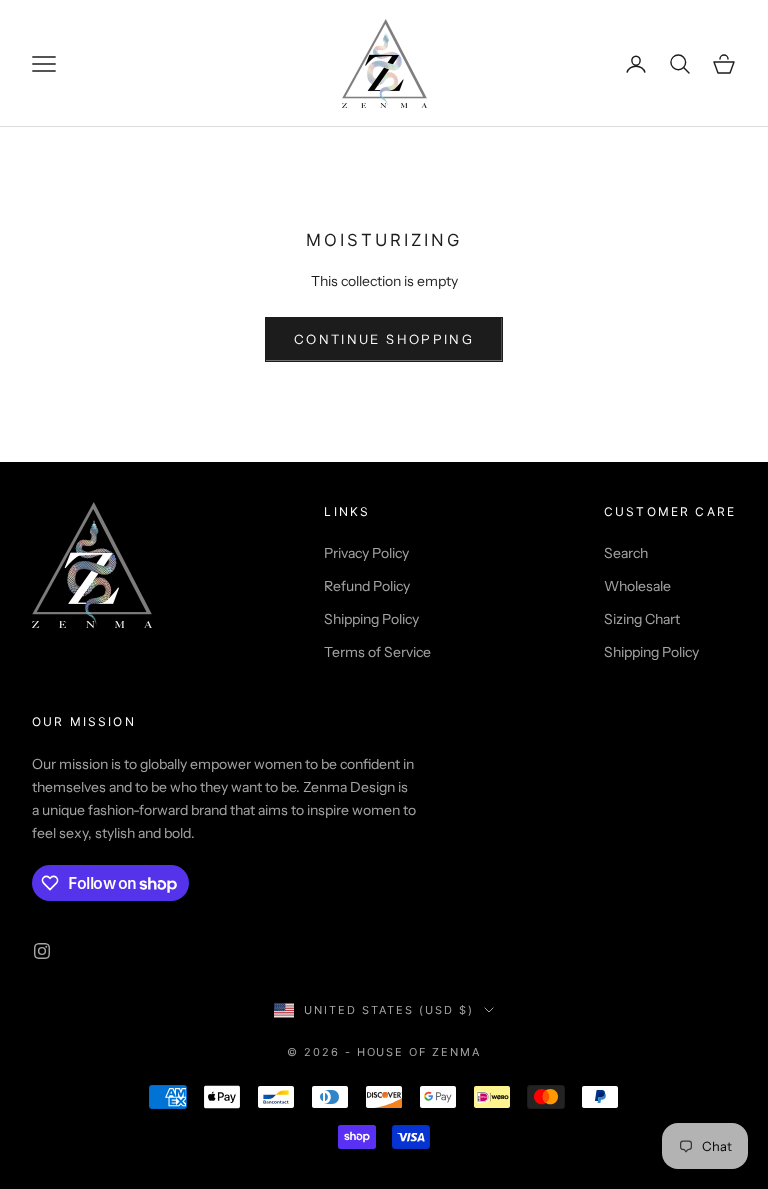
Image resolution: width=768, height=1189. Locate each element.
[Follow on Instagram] (42, 951)
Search (626, 553)
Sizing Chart (642, 619)
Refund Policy (367, 586)
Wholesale (637, 586)
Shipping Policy (371, 619)
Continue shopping (384, 339)
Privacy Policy (366, 553)
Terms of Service (377, 652)
